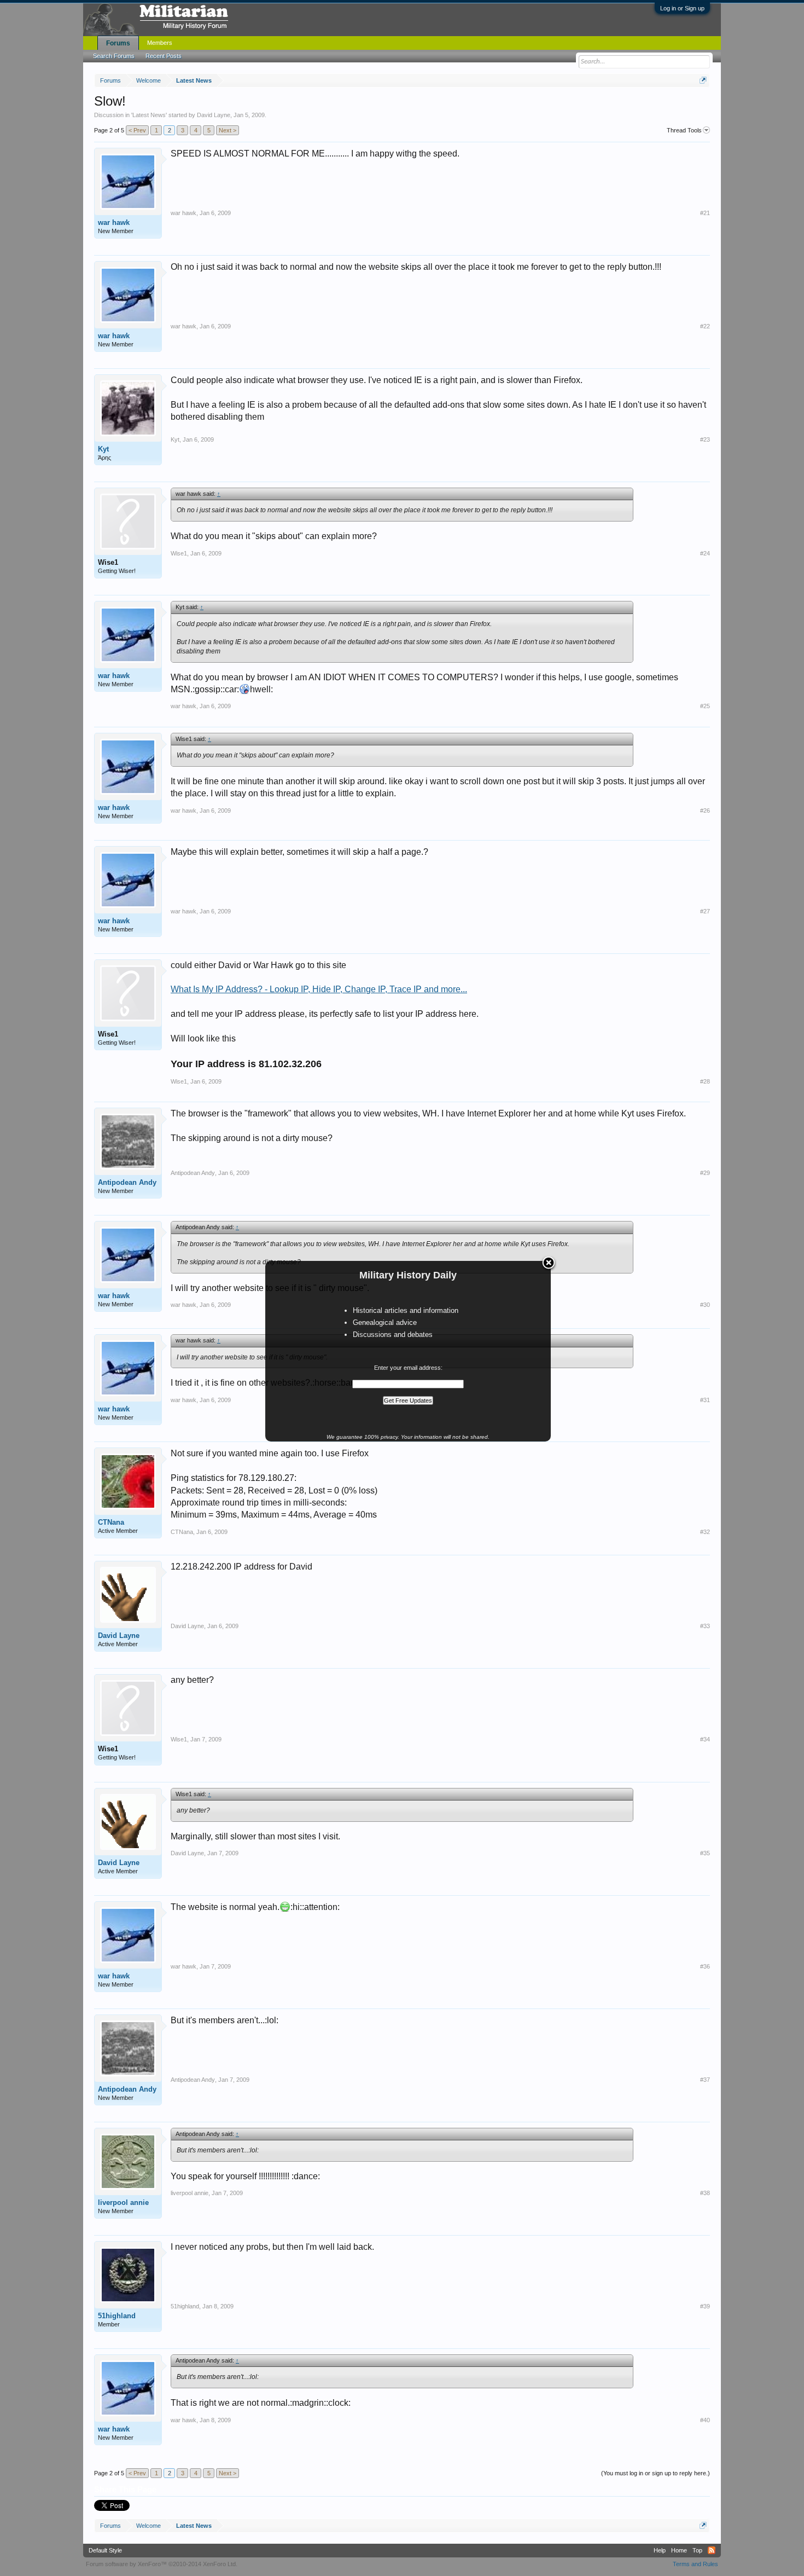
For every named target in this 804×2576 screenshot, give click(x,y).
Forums (118, 43)
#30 (705, 1305)
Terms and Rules (695, 2564)
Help (660, 2550)
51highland (117, 2316)
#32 (705, 1532)
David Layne (214, 115)
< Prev (137, 130)
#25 (705, 706)
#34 (705, 1739)
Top (697, 2550)
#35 (705, 1853)
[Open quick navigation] (703, 80)
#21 (705, 213)
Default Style (105, 2550)
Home (679, 2550)
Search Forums (114, 56)
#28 (705, 1081)
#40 (705, 2420)
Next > (228, 130)
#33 (705, 1626)
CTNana (111, 1522)
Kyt (103, 449)
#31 (705, 1400)
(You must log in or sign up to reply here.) (656, 2473)
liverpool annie (123, 2202)
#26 (705, 811)
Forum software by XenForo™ (162, 2564)
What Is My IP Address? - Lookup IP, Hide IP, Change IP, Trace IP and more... (319, 989)
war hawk (114, 222)
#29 (705, 1173)
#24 (705, 553)
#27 (705, 911)
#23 (705, 439)
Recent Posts (164, 56)
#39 (705, 2306)
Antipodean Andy (127, 1182)
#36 (705, 1966)
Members (160, 43)
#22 (705, 326)
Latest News (149, 115)
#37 (705, 2080)
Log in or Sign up (682, 8)
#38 (705, 2193)
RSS (712, 2550)
